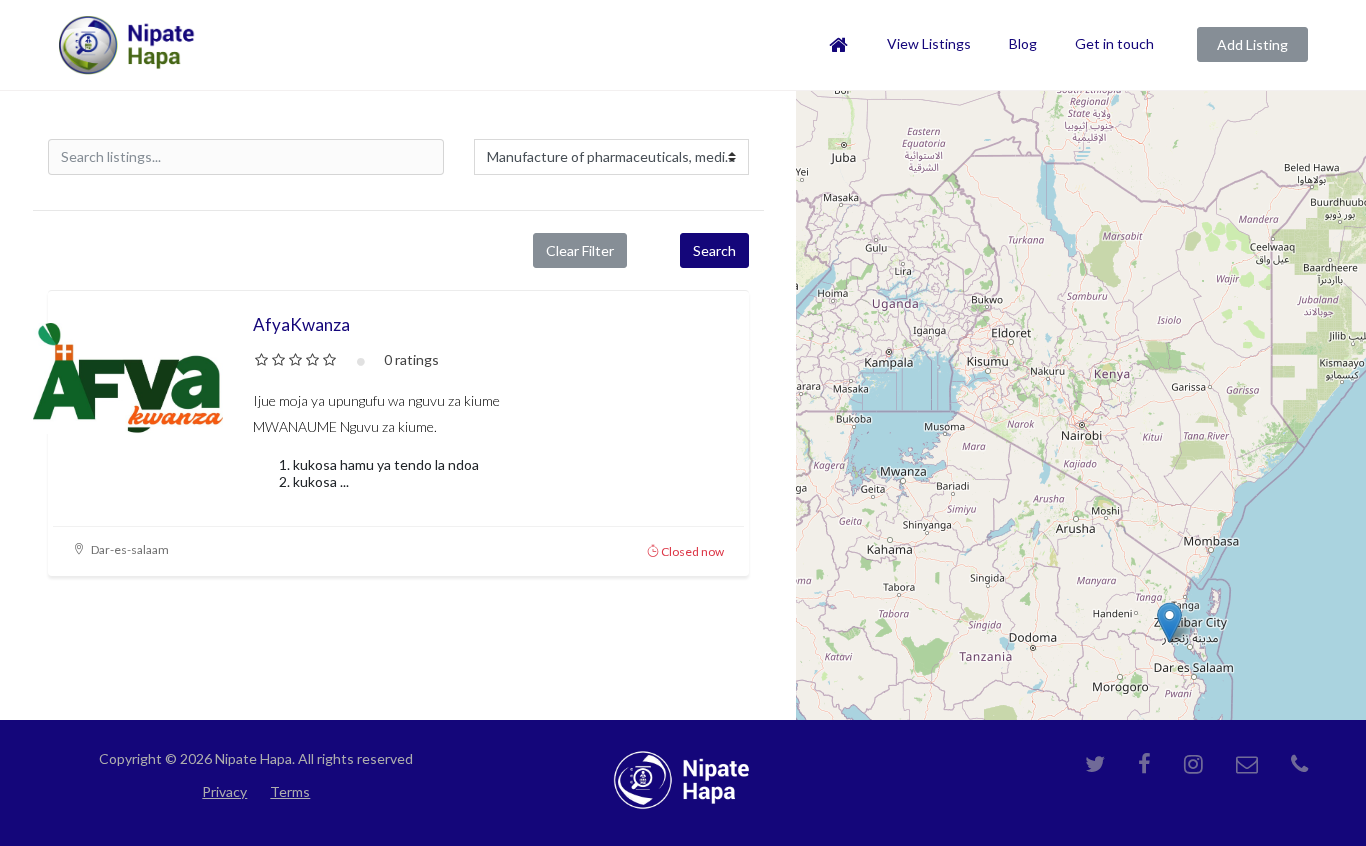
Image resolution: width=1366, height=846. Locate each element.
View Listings (929, 43)
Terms (290, 791)
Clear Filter (580, 250)
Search (714, 250)
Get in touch (1114, 43)
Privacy (224, 791)
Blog (1023, 43)
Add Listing (1252, 44)
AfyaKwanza (301, 324)
